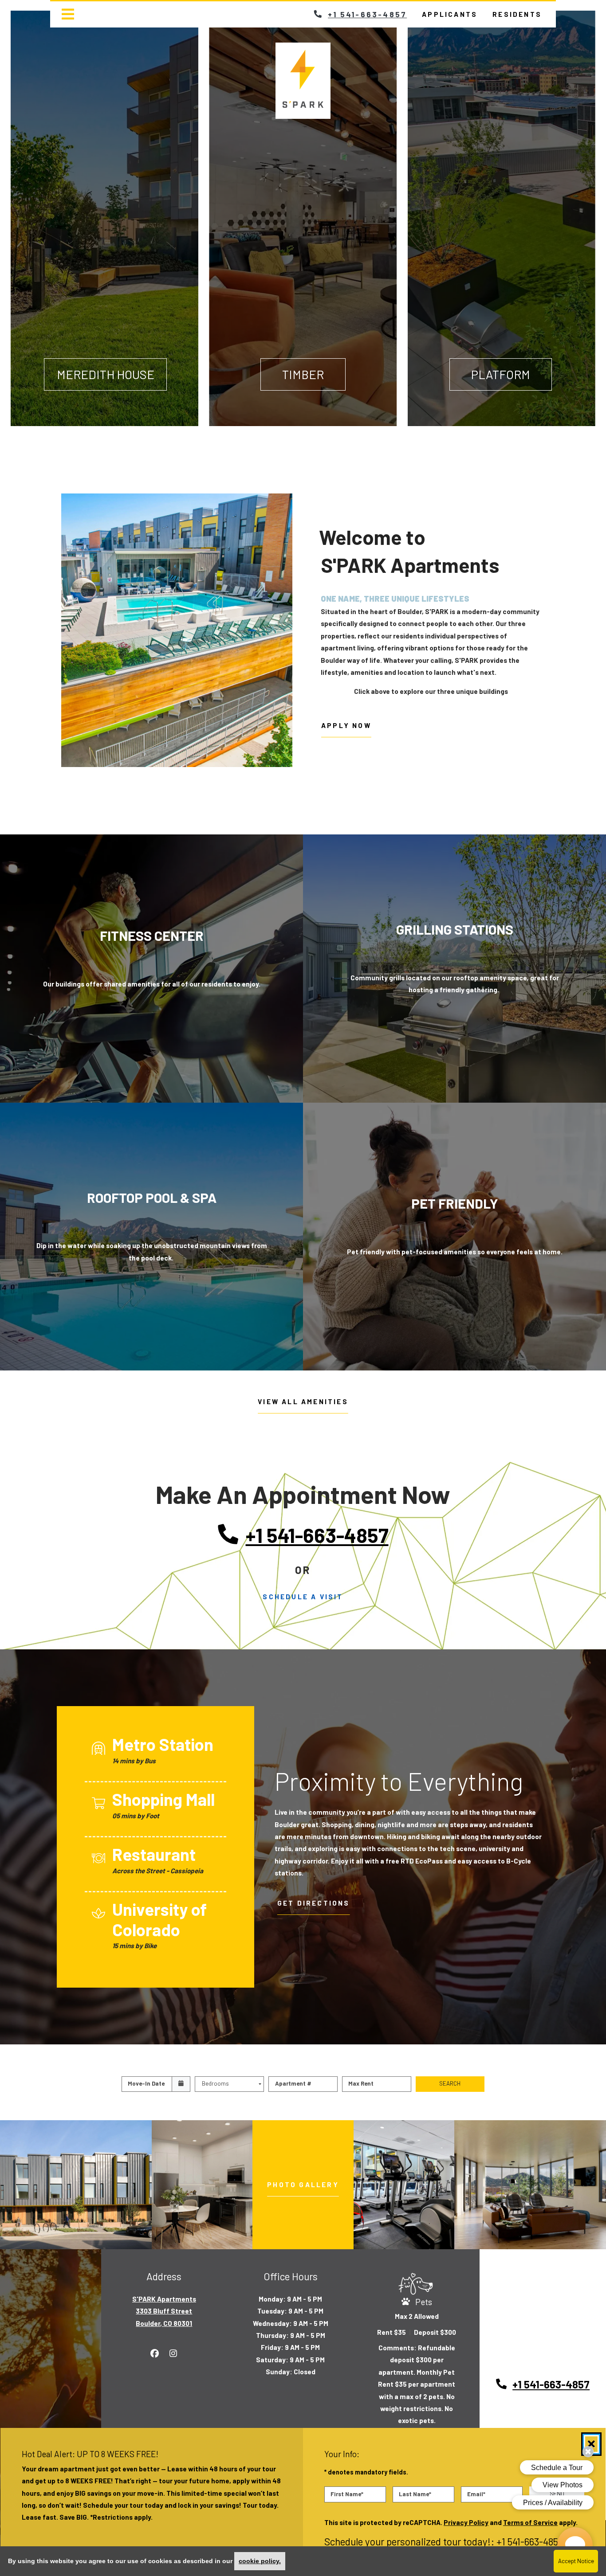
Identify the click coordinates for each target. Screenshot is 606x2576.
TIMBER (303, 374)
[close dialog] (591, 2444)
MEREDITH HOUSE (106, 374)
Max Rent (361, 2083)
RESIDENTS (521, 14)
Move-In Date (146, 2083)
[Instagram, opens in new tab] (173, 2353)
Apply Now (351, 725)
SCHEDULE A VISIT (303, 1597)
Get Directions (314, 1903)
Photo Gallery (303, 2185)
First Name (347, 2494)
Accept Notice (576, 2561)
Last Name (415, 2494)
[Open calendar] (181, 2084)
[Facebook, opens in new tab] (155, 2353)
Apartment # (293, 2083)
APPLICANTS (453, 14)
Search (450, 2083)
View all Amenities (303, 1402)
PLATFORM (501, 374)
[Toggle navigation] (68, 14)
